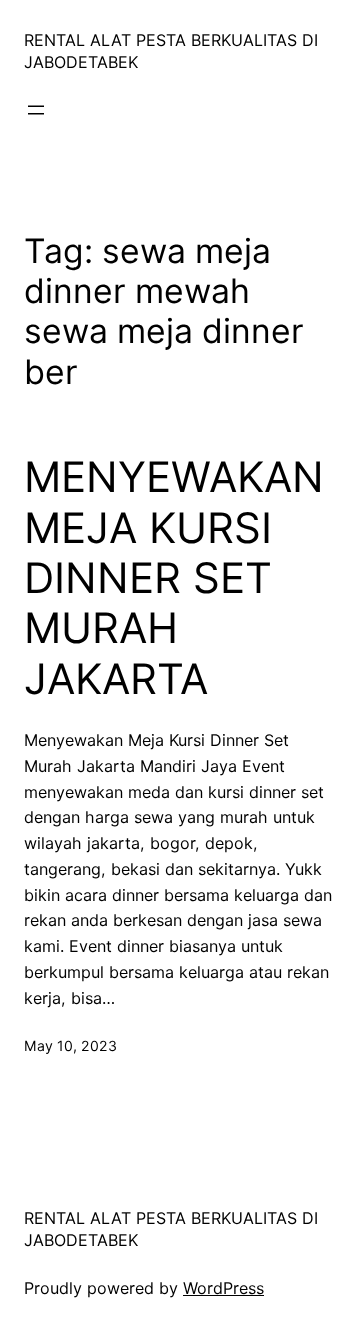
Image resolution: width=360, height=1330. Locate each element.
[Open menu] (36, 110)
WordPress (223, 1288)
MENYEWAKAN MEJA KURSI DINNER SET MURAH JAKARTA (174, 578)
